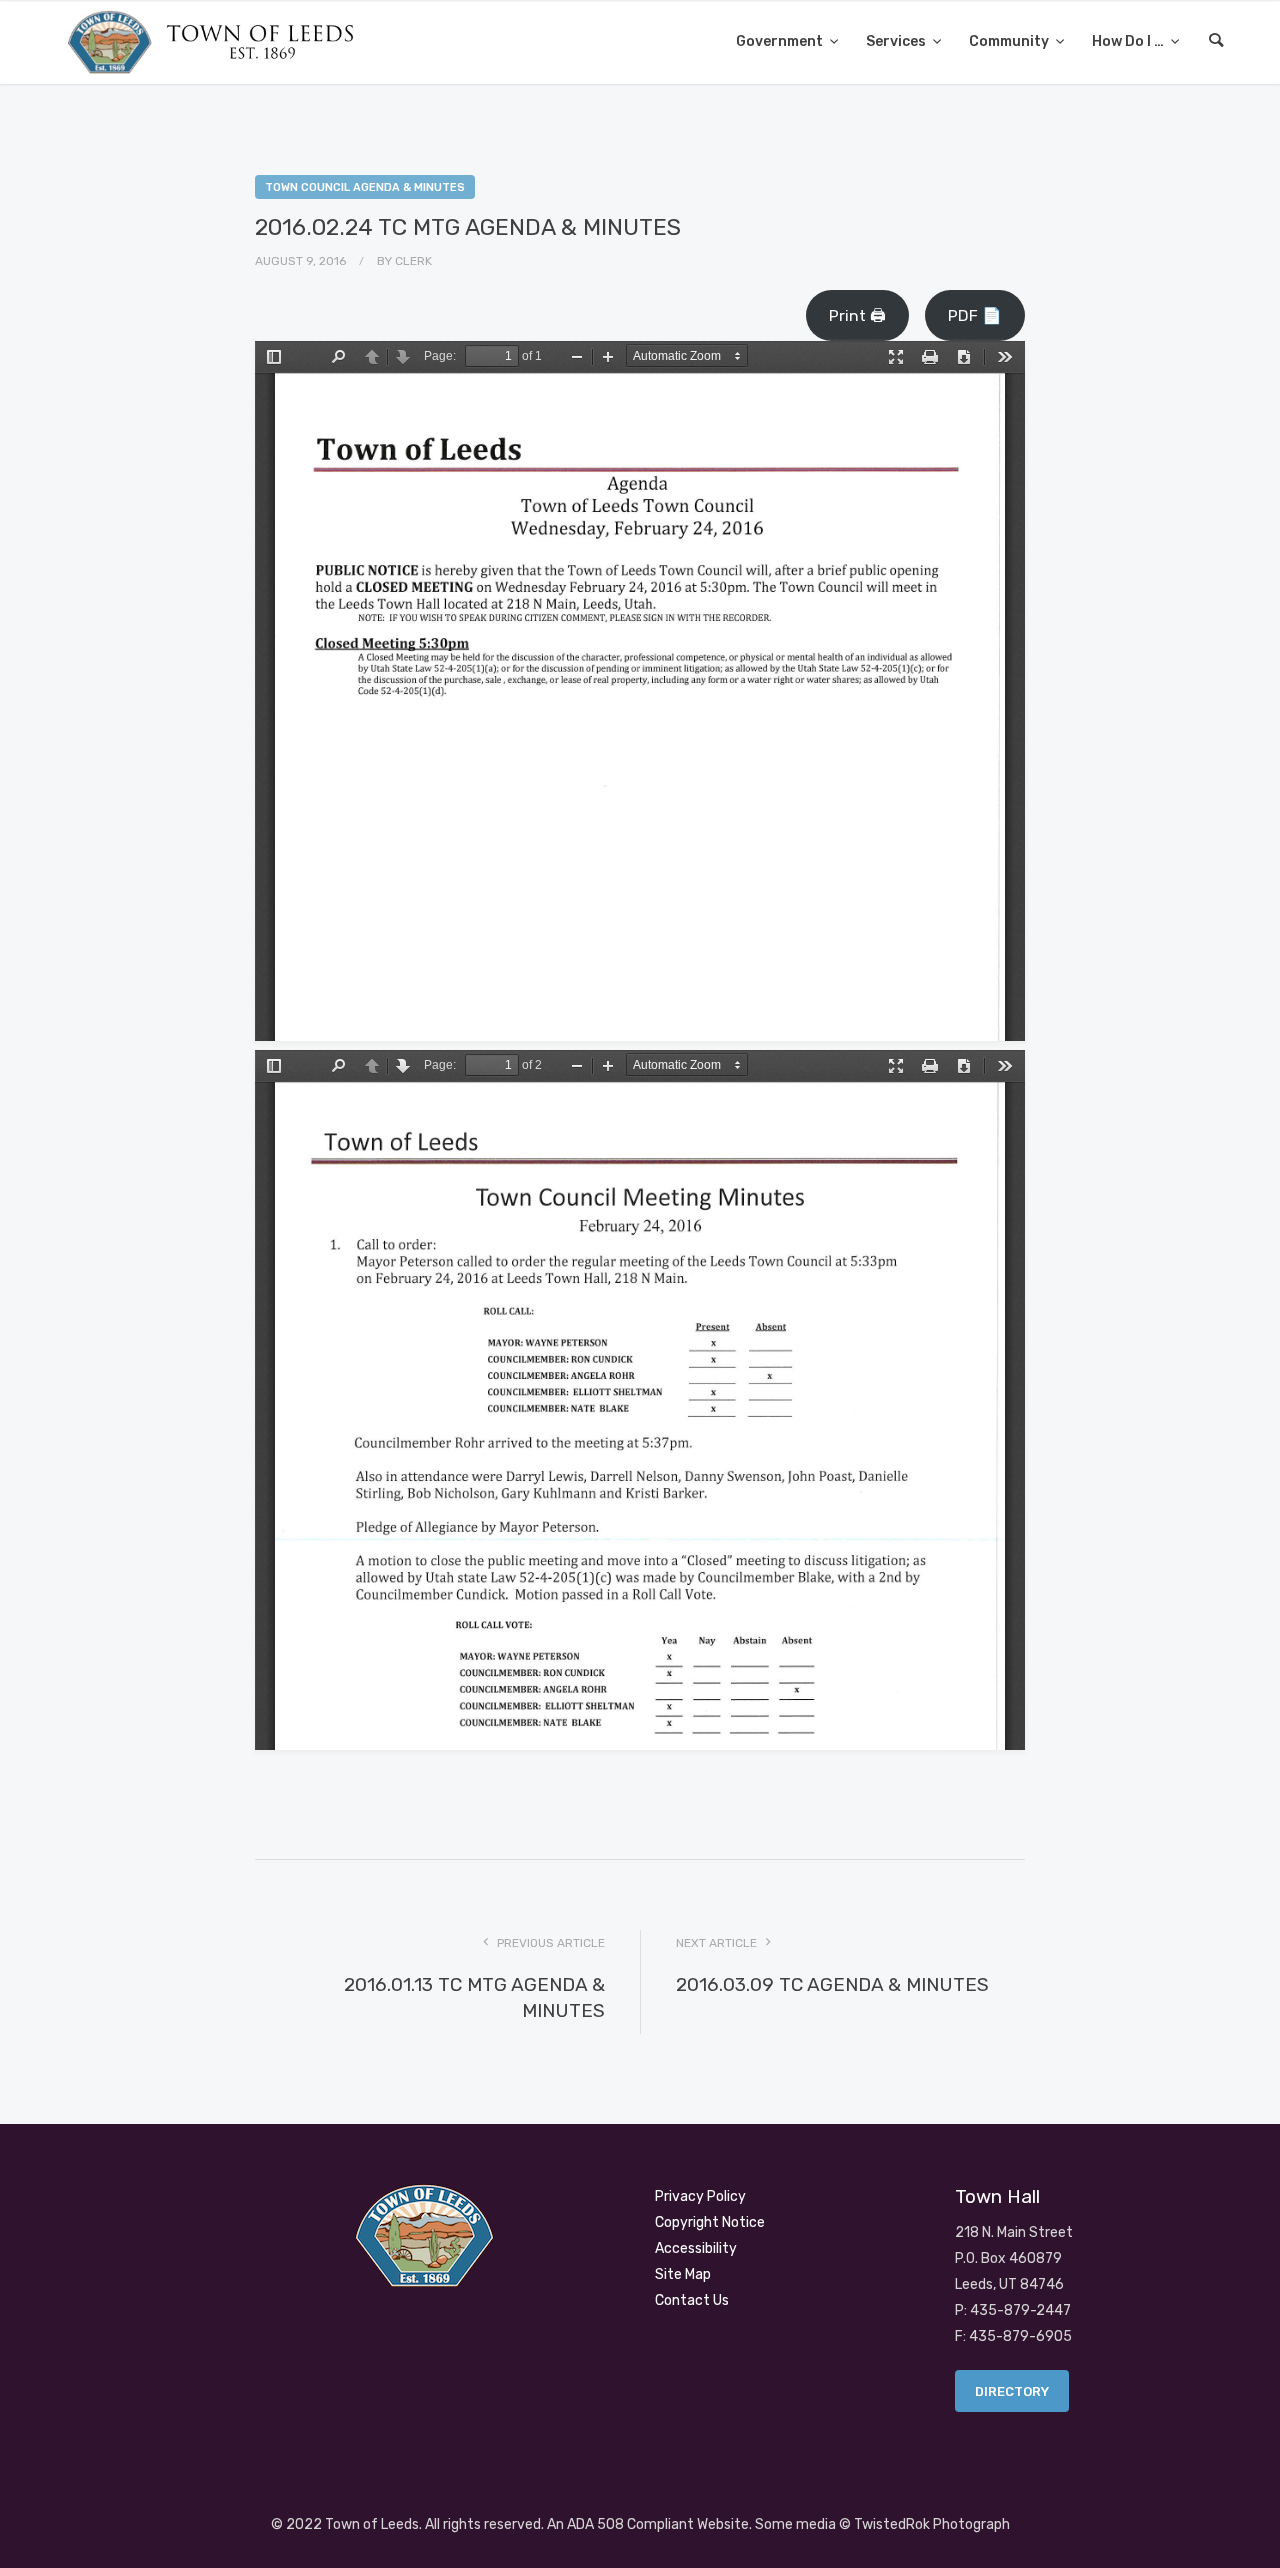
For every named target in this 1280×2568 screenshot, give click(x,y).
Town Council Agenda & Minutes (365, 187)
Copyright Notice (710, 2222)
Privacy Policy (700, 2196)
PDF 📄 (975, 315)
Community (1010, 41)
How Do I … (1129, 41)
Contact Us (692, 2300)
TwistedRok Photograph (932, 2524)
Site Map (683, 2274)
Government (781, 41)
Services (897, 41)
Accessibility (696, 2248)
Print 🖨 (857, 315)
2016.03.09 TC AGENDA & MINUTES (832, 1984)
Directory (1012, 2391)
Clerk (413, 261)
